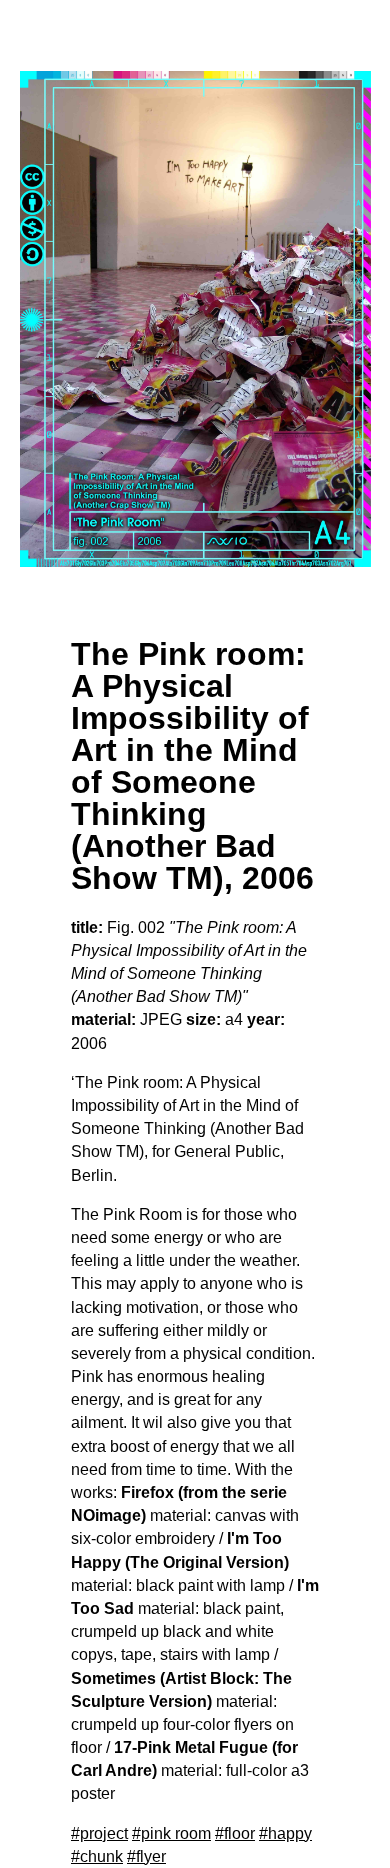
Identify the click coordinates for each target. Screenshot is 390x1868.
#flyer (146, 1856)
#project (99, 1833)
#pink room (171, 1833)
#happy (285, 1833)
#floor (235, 1833)
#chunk (97, 1856)
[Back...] (195, 319)
